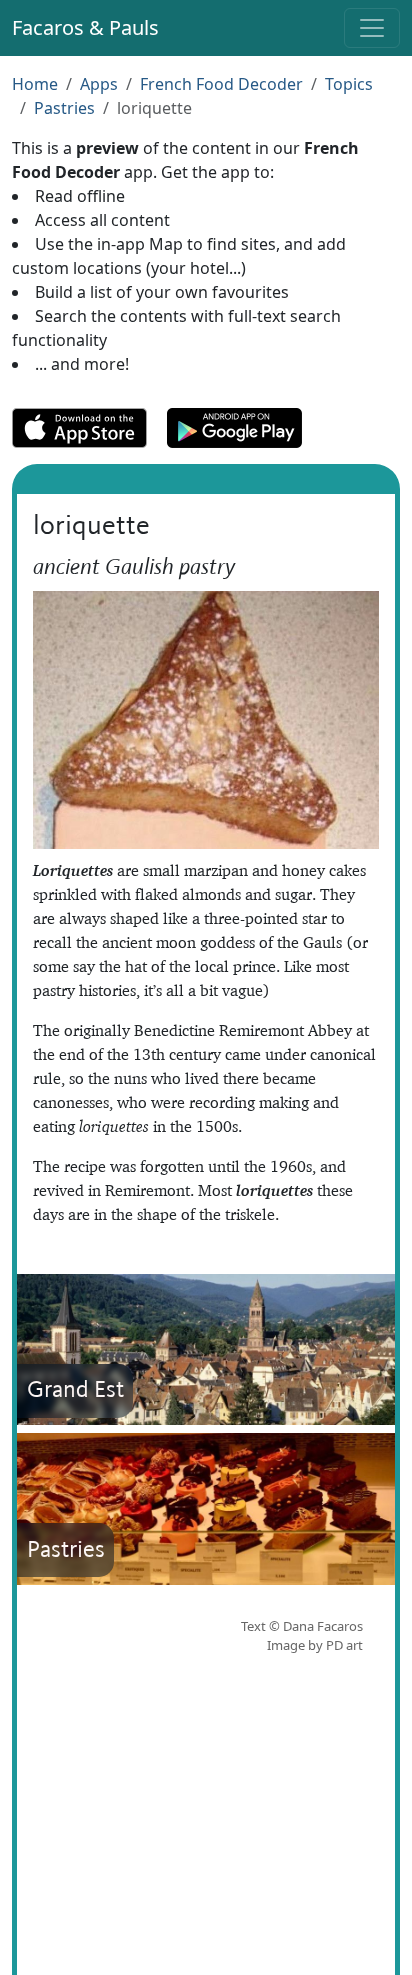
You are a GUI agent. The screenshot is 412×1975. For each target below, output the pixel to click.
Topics (349, 84)
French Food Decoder (221, 84)
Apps (99, 84)
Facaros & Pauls (85, 27)
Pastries (64, 108)
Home (35, 84)
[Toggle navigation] (372, 28)
